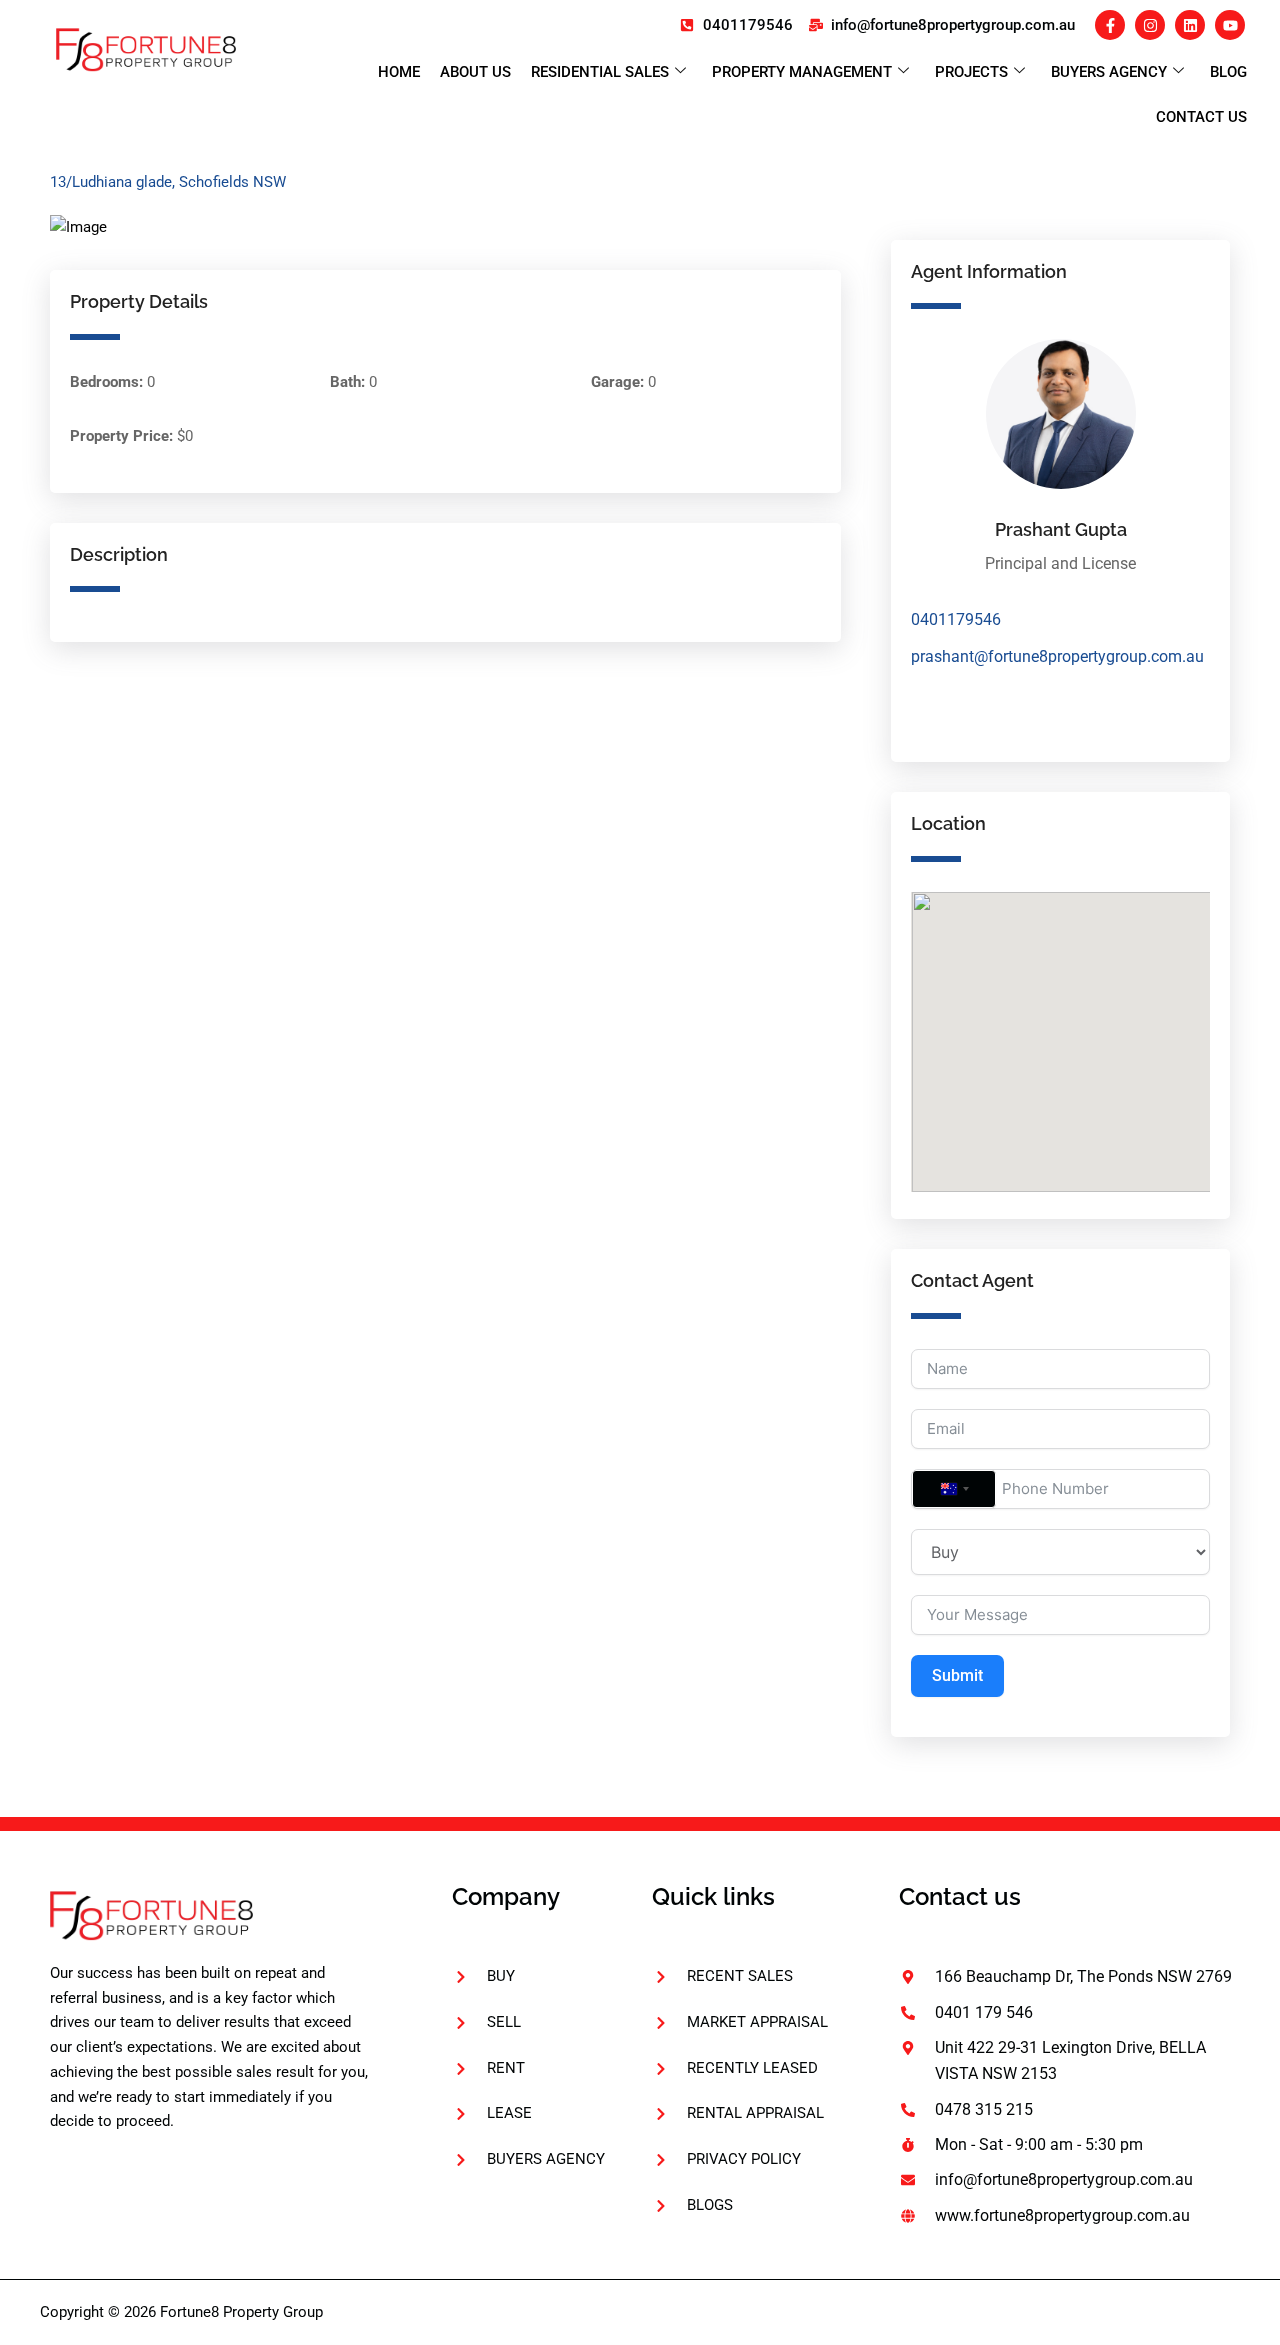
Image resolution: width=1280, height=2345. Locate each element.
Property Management (802, 72)
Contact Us (1201, 117)
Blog (1228, 72)
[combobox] (954, 1489)
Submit (957, 1675)
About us (475, 72)
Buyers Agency (1109, 72)
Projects (971, 72)
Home (399, 72)
